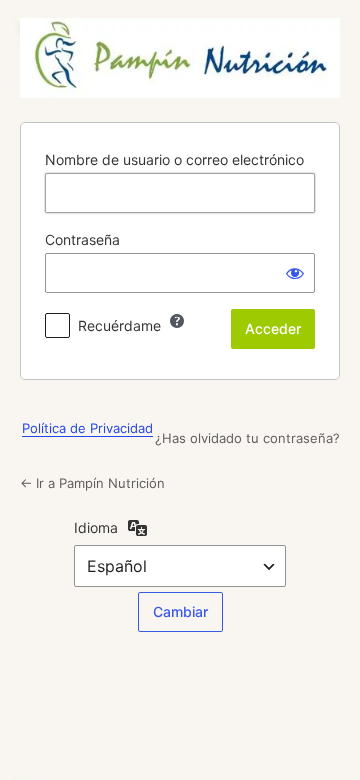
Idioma (96, 527)
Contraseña (82, 239)
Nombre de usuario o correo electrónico (174, 159)
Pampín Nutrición (180, 58)
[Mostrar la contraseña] (295, 273)
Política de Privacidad (87, 428)
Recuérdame (119, 325)
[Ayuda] (177, 321)
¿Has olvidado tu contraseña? (247, 438)
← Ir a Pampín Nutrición (92, 483)
